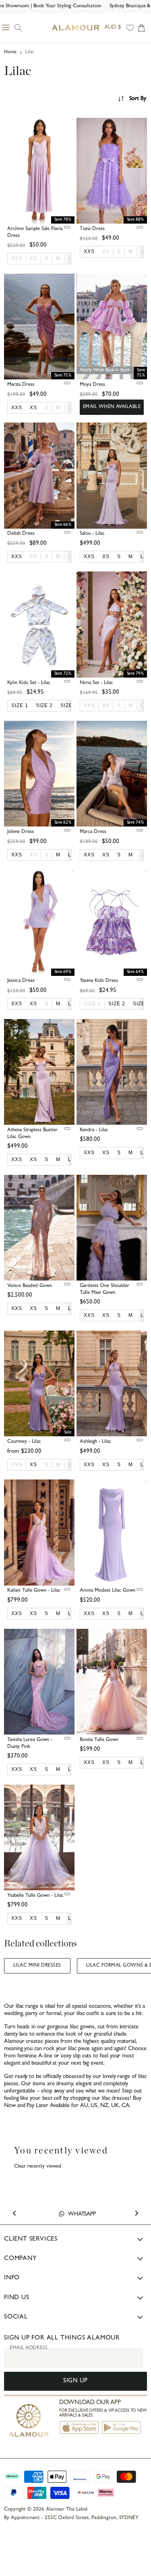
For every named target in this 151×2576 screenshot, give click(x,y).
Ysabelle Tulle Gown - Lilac (35, 1896)
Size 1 (92, 1004)
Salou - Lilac (92, 534)
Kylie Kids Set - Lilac (29, 683)
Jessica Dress (21, 981)
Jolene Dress (21, 832)
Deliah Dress (21, 534)
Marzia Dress (21, 385)
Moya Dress (92, 385)
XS (33, 258)
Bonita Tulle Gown (99, 1740)
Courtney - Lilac (24, 1442)
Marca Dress (93, 832)
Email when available (112, 407)
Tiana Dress (92, 229)
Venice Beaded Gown (30, 1286)
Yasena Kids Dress (99, 981)
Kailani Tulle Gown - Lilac (34, 1591)
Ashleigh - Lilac (95, 1442)
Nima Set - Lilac (96, 683)
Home (10, 52)
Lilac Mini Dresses (37, 1966)
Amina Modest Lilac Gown (108, 1591)
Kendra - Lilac (94, 1130)
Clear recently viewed (38, 2167)
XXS (17, 258)
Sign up (75, 2381)
